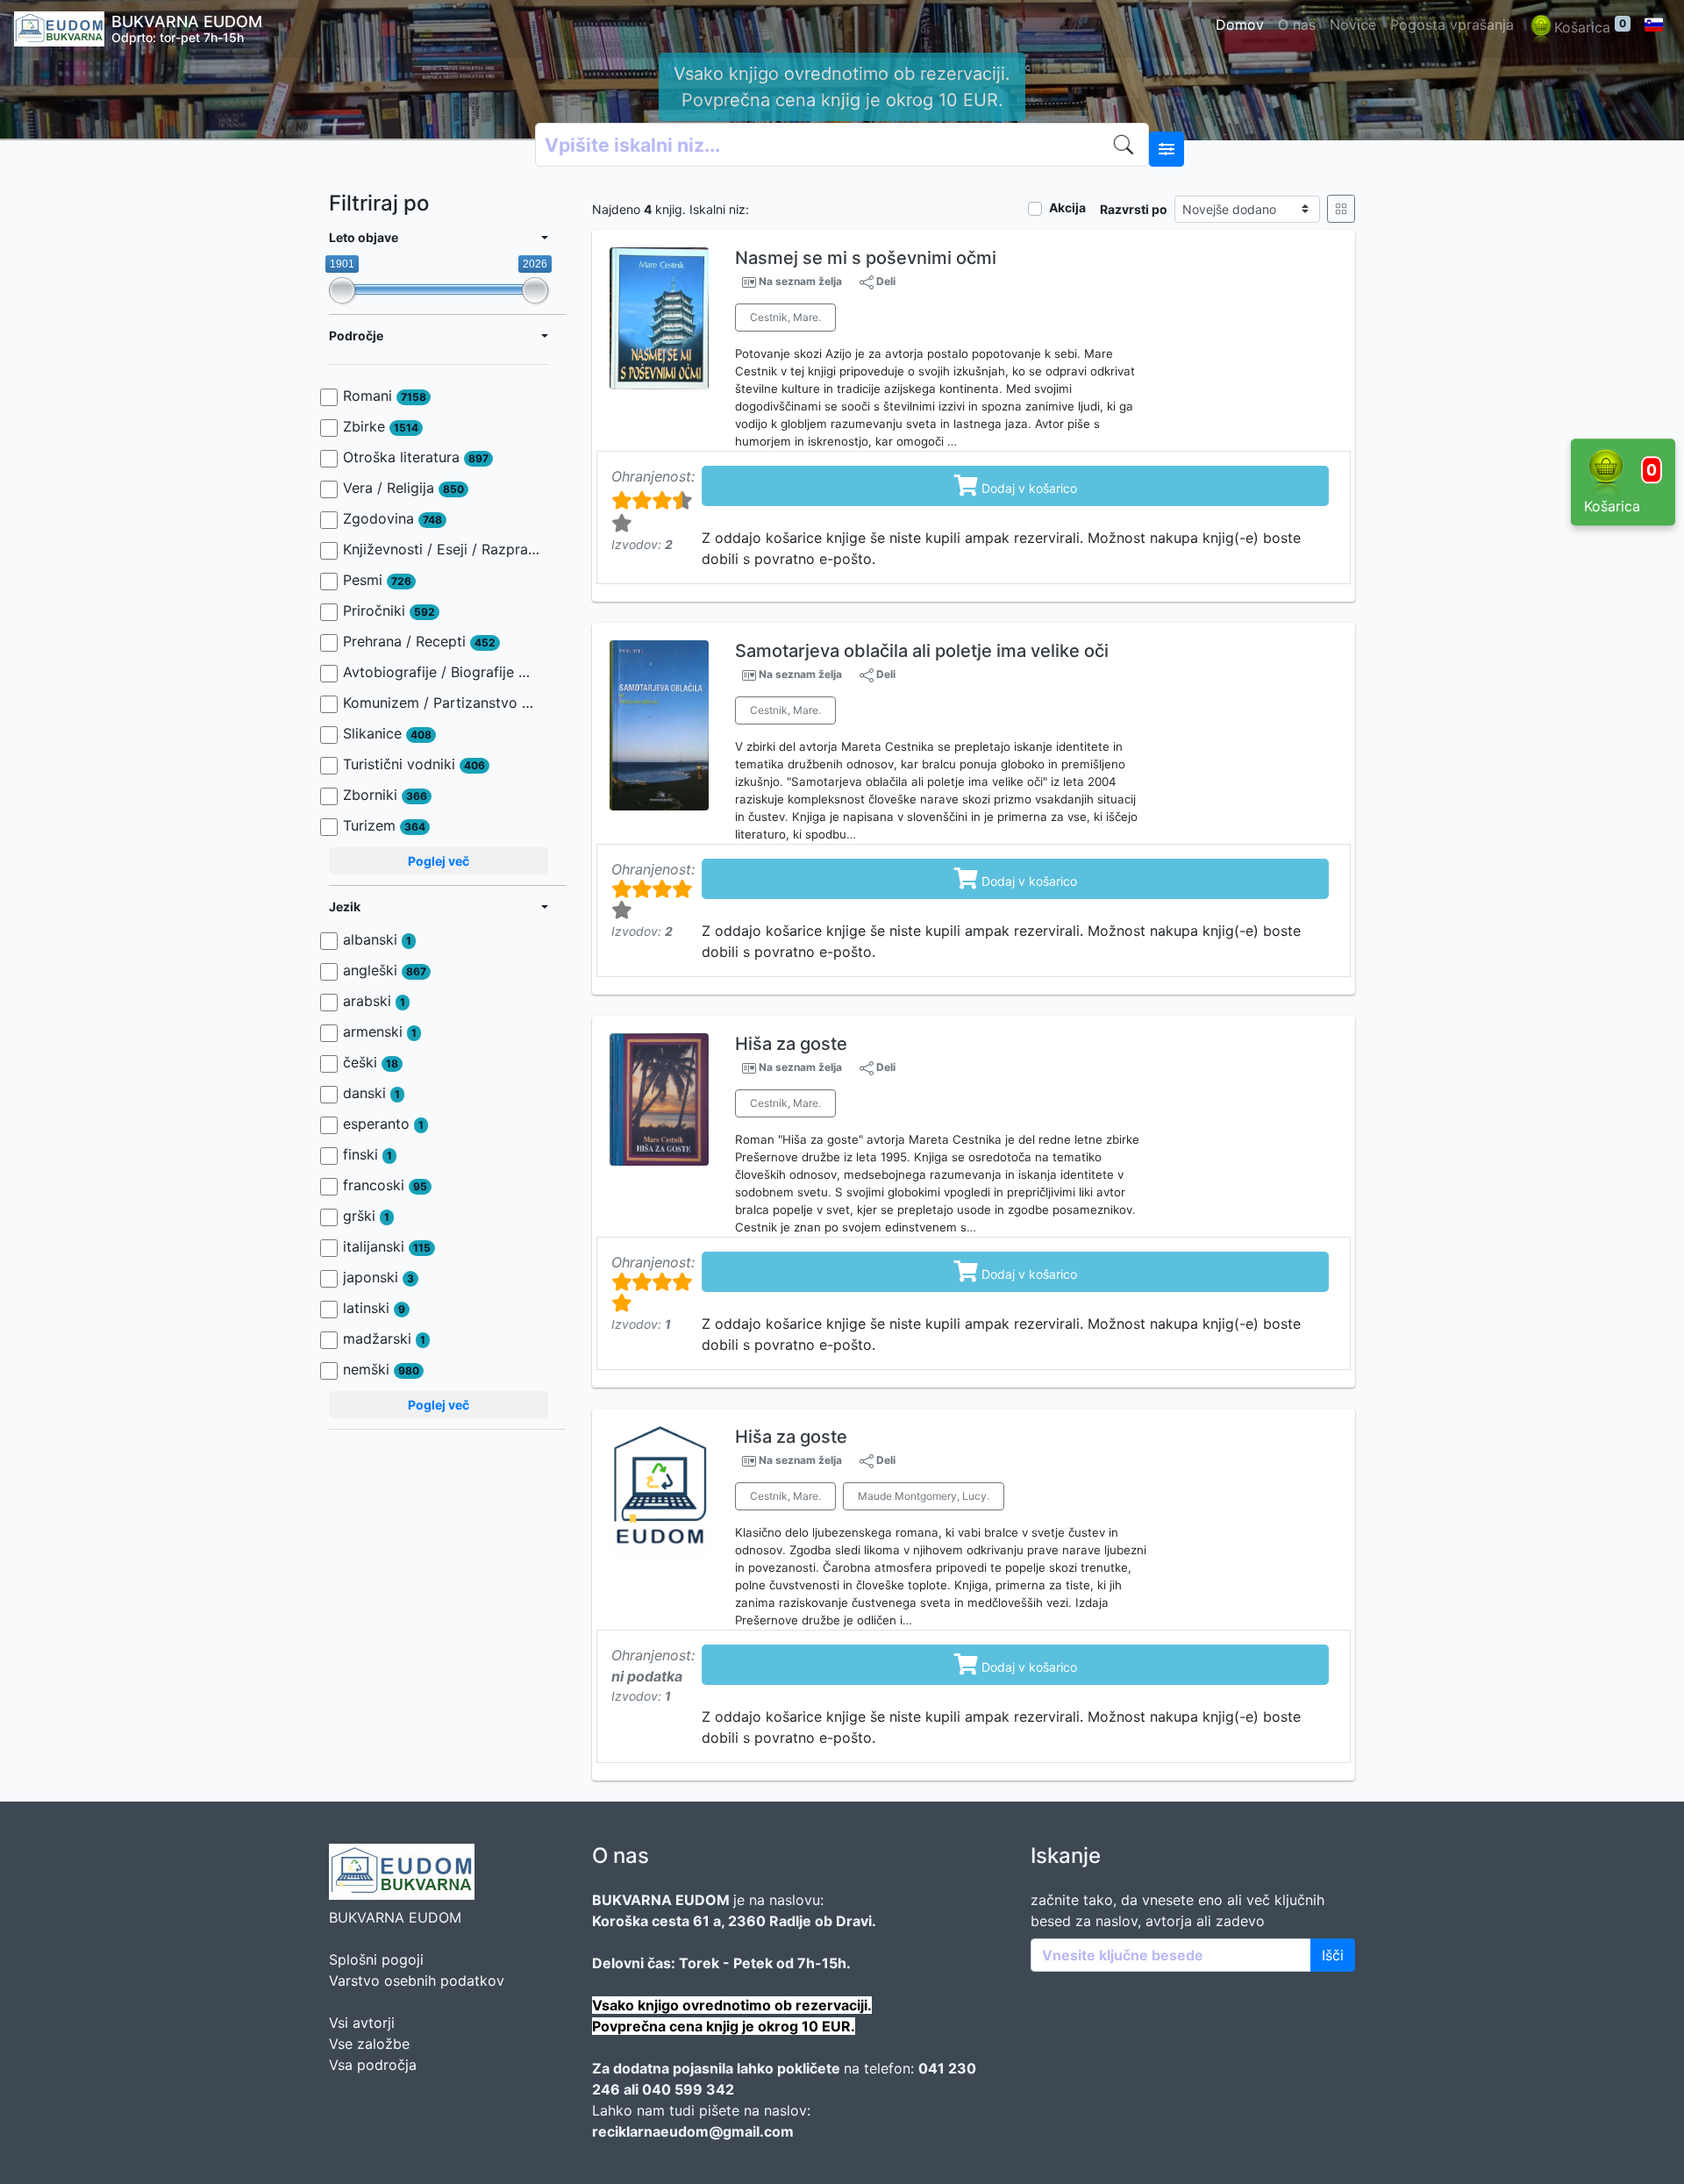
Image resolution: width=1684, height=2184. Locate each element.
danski (371, 1093)
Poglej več (439, 861)
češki (371, 1062)
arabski (374, 1001)
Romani (385, 396)
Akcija (1067, 207)
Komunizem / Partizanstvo (441, 703)
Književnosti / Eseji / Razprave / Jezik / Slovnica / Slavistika (441, 549)
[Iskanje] (1127, 145)
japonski (378, 1277)
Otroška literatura (416, 457)
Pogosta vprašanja (1452, 25)
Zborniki (385, 795)
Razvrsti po (1134, 209)
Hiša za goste (791, 1044)
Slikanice (387, 733)
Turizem (384, 825)
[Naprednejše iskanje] (1167, 149)
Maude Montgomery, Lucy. (924, 1496)
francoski (385, 1185)
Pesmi (377, 580)
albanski (377, 939)
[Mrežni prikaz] (1341, 209)
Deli (885, 281)
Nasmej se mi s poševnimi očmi (866, 258)
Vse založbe (369, 2044)
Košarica (1590, 26)
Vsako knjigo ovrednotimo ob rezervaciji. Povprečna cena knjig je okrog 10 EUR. (842, 87)
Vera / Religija (403, 488)
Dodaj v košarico (1016, 485)
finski (367, 1154)
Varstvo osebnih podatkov (417, 1981)
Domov (1240, 25)
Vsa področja (373, 2065)
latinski (374, 1308)
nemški (381, 1369)
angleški (385, 970)
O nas (1297, 25)
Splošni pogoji (376, 1959)
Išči (1333, 1955)
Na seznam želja (800, 282)
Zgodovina (392, 518)
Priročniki (389, 610)
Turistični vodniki (414, 764)
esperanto (383, 1124)
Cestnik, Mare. (785, 317)
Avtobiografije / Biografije (441, 672)
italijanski (387, 1246)
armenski (380, 1031)
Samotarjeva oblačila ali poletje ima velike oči (922, 651)
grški (366, 1216)
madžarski (384, 1338)
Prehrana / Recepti (419, 641)
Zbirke (381, 426)
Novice (1353, 25)
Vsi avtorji (362, 2023)
